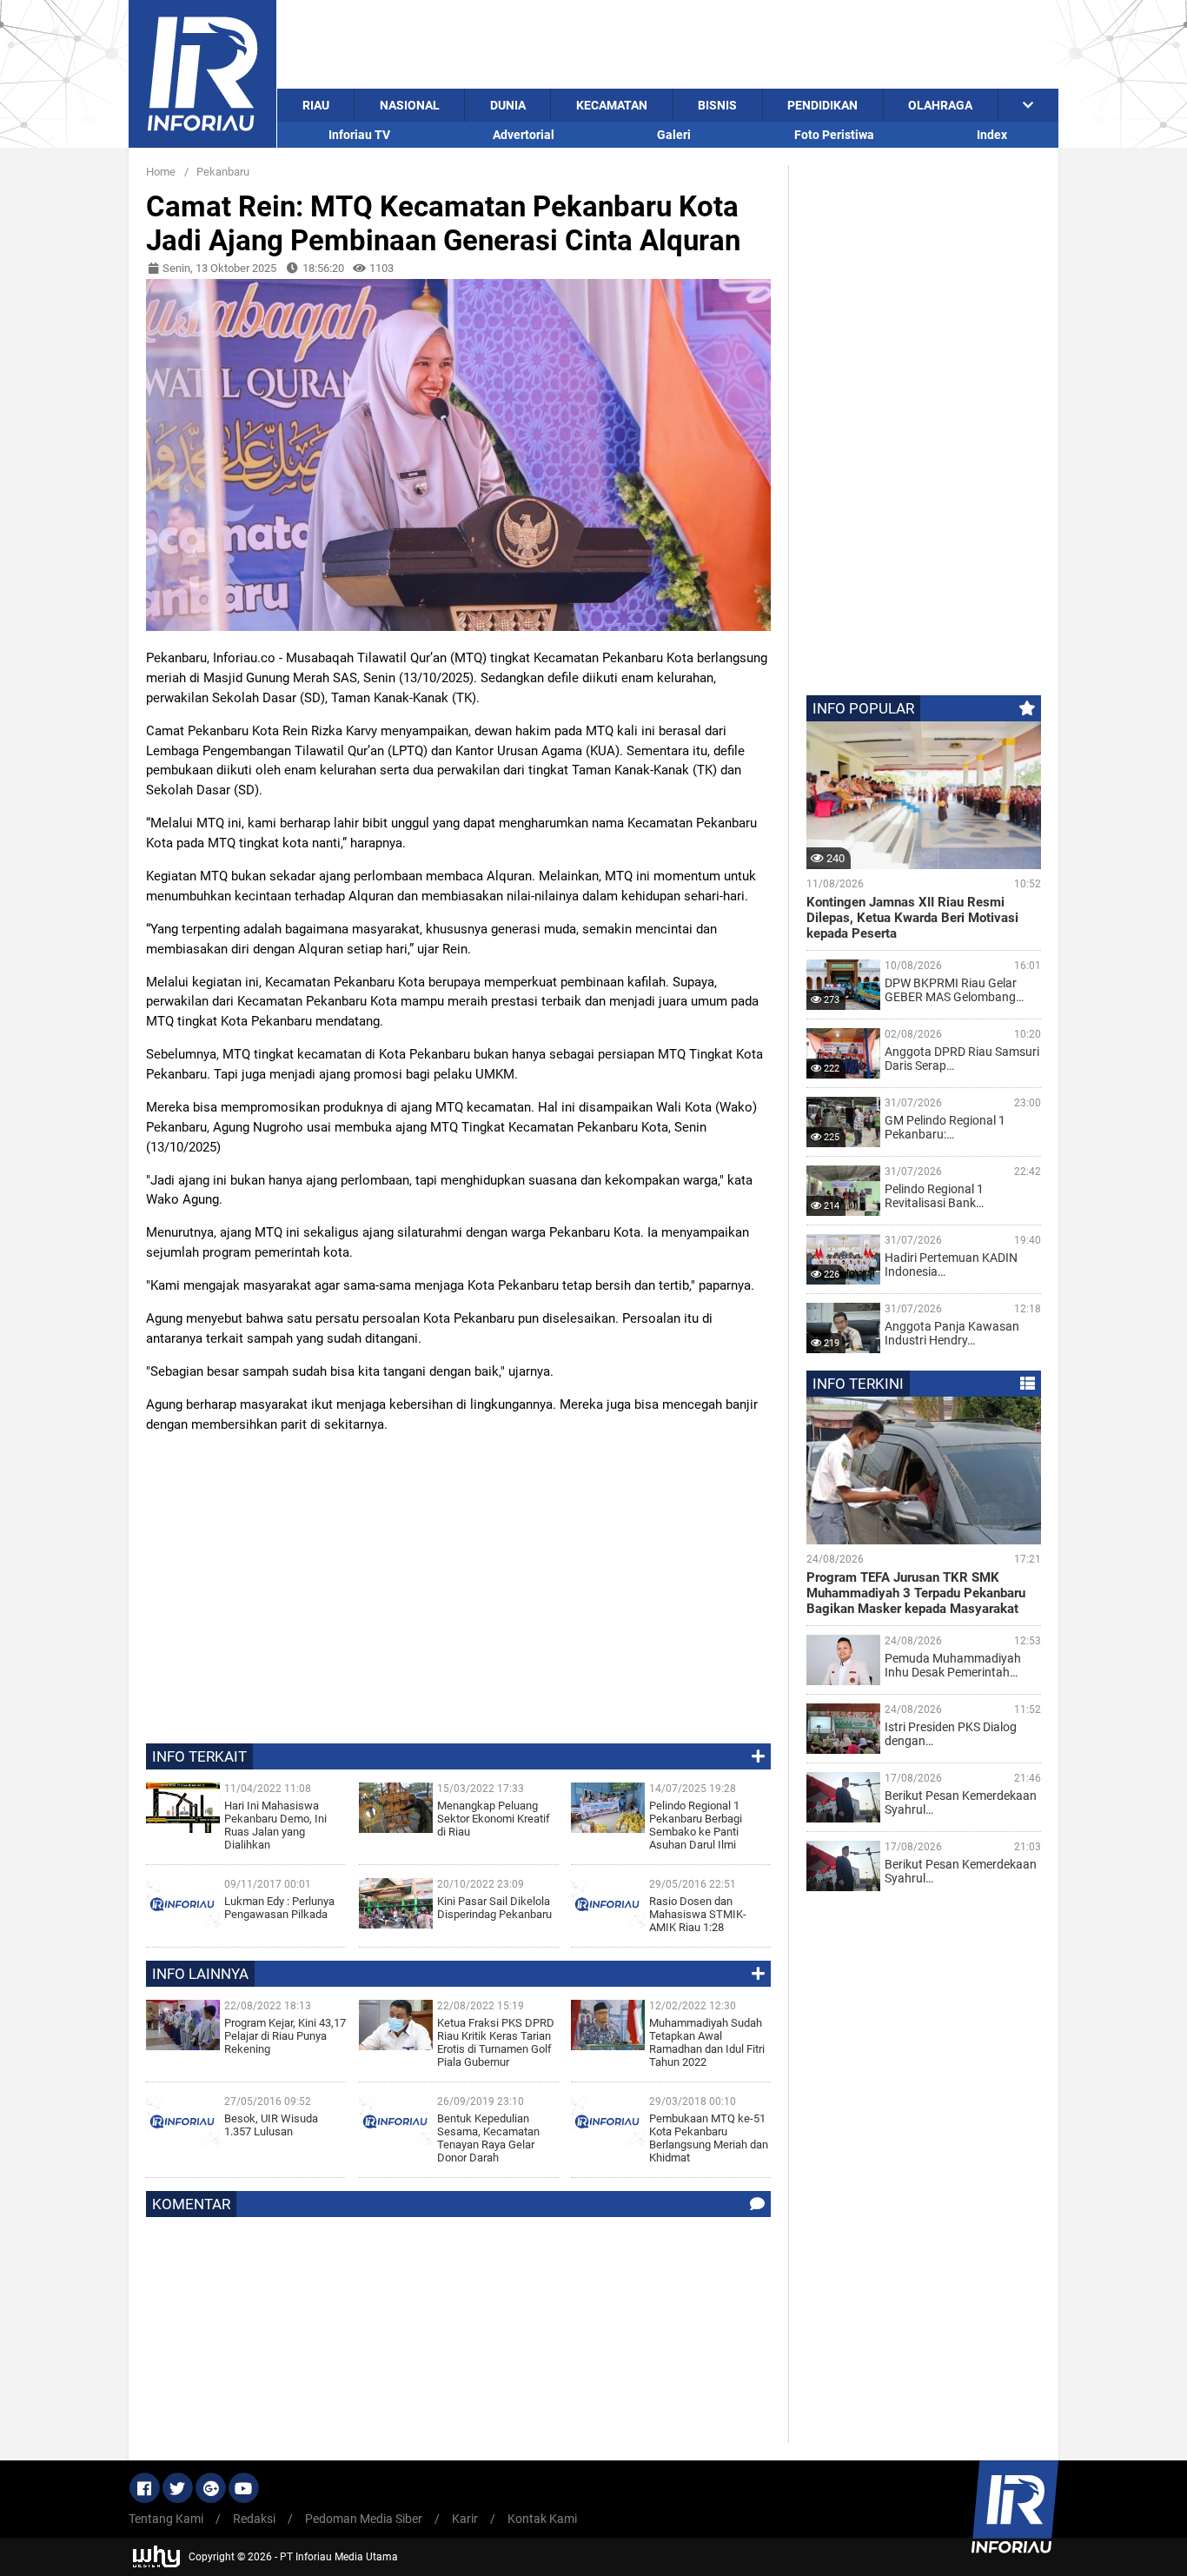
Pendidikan (822, 105)
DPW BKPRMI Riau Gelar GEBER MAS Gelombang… (954, 990)
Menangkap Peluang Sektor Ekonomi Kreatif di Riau (494, 1819)
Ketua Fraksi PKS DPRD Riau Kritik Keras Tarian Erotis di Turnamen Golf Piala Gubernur (496, 2042)
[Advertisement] (668, 44)
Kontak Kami (542, 2519)
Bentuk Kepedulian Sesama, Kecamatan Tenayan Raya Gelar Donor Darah (488, 2138)
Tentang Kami (166, 2519)
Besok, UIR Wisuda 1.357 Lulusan (271, 2125)
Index (992, 135)
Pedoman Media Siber (364, 2519)
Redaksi (254, 2519)
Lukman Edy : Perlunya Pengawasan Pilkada (279, 1908)
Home (161, 172)
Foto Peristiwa (834, 135)
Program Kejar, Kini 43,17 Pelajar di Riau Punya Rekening (285, 2036)
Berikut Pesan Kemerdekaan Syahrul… (961, 1803)
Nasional (410, 105)
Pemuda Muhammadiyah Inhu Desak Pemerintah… (953, 1665)
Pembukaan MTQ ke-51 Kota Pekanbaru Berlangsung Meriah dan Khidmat (709, 2138)
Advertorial (524, 135)
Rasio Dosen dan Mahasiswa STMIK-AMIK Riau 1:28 (698, 1914)
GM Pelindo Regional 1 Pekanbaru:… (945, 1127)
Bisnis (717, 105)
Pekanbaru (223, 172)
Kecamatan (612, 105)
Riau (316, 105)
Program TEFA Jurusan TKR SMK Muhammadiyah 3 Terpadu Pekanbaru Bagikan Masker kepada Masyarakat (916, 1593)
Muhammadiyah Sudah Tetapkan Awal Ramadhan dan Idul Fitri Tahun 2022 (707, 2042)
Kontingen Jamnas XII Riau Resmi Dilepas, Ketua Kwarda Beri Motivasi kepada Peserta (912, 918)
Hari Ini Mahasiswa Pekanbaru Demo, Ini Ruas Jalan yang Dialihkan (275, 1825)
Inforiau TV (359, 135)
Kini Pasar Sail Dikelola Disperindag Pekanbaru (494, 1908)
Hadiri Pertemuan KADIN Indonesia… (951, 1265)
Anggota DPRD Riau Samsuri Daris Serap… (962, 1059)
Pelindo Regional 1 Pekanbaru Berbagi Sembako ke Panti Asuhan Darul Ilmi (696, 1825)
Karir (465, 2519)
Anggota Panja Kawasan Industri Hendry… (952, 1333)
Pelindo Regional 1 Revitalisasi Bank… (934, 1196)
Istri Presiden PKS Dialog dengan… (951, 1734)
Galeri (674, 135)
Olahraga (940, 105)
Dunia (508, 105)
